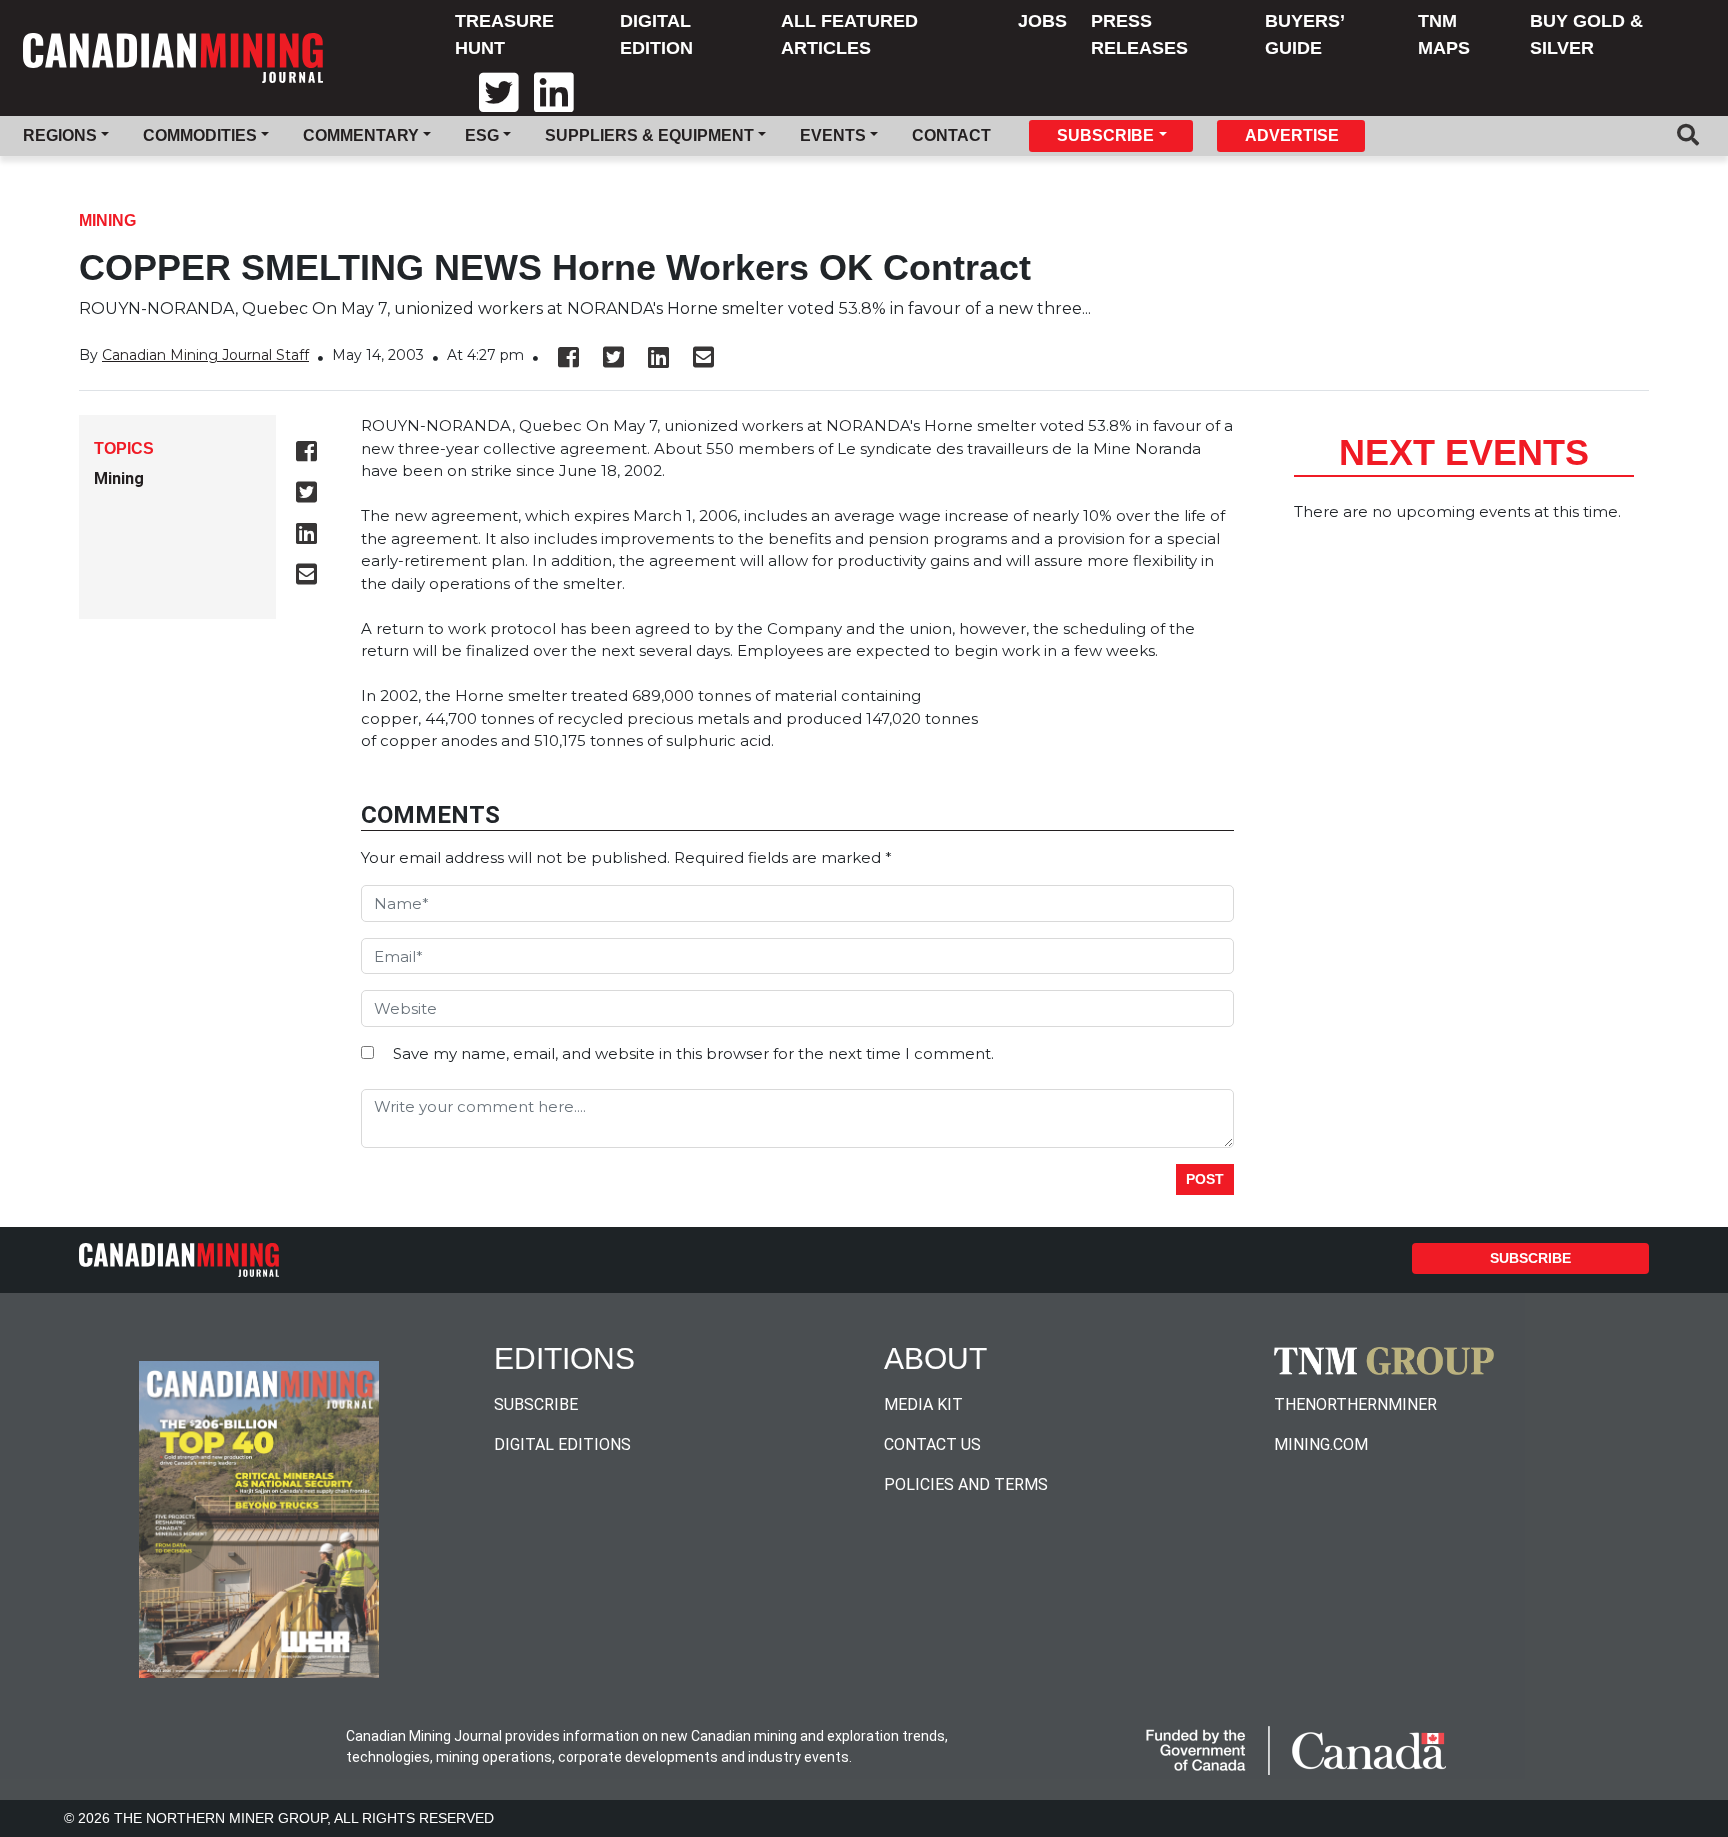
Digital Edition (656, 34)
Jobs (1042, 21)
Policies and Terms (966, 1484)
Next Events (1464, 452)
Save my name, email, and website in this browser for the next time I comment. (693, 1053)
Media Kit (923, 1404)
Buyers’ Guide (1304, 34)
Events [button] (833, 135)
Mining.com (1321, 1444)
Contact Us (932, 1444)
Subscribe (1530, 1258)
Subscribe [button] (1105, 135)
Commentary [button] (361, 135)
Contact (951, 135)
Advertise (1292, 135)
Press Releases (1139, 34)
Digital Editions (562, 1444)
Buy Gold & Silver (1586, 34)
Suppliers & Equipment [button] (649, 135)
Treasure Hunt (504, 34)
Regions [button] (60, 135)
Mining (107, 220)
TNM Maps (1444, 34)
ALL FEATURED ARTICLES (849, 34)
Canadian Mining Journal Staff (205, 355)
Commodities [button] (200, 135)
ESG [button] (482, 135)
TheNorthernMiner (1355, 1404)
